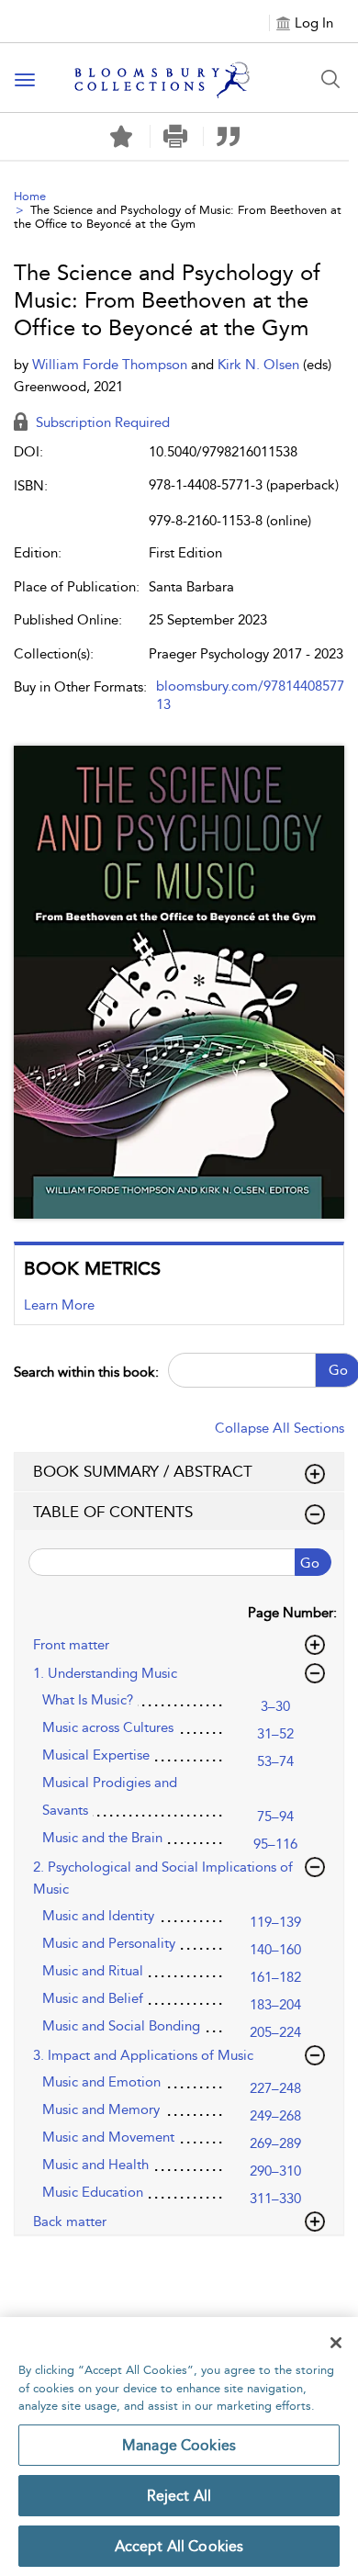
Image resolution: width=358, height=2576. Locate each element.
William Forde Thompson (112, 365)
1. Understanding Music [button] (105, 1673)
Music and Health (95, 2165)
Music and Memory (101, 2109)
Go (310, 1563)
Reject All (179, 2496)
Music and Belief (93, 1998)
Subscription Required (101, 422)
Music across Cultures (108, 1727)
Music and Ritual (93, 1971)
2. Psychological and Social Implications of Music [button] (163, 1878)
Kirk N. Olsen (260, 365)
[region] (179, 2447)
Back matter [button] (70, 2222)
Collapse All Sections (280, 1428)
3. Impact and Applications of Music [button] (143, 2055)
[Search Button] (330, 79)
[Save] (121, 137)
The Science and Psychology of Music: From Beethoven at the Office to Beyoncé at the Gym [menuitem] (178, 217)
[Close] (336, 2343)
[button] (175, 136)
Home (30, 196)
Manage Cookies (179, 2445)
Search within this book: (86, 1372)
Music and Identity (98, 1916)
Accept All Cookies (179, 2546)
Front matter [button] (71, 1645)
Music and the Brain (102, 1838)
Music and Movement (108, 2137)
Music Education (93, 2192)
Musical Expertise (96, 1755)
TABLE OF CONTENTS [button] (113, 1512)
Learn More (59, 1305)
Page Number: (292, 1613)
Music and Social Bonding (121, 2026)
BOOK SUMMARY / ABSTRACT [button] (143, 1471)
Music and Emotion (101, 2082)
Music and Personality (109, 1943)
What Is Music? (88, 1700)
